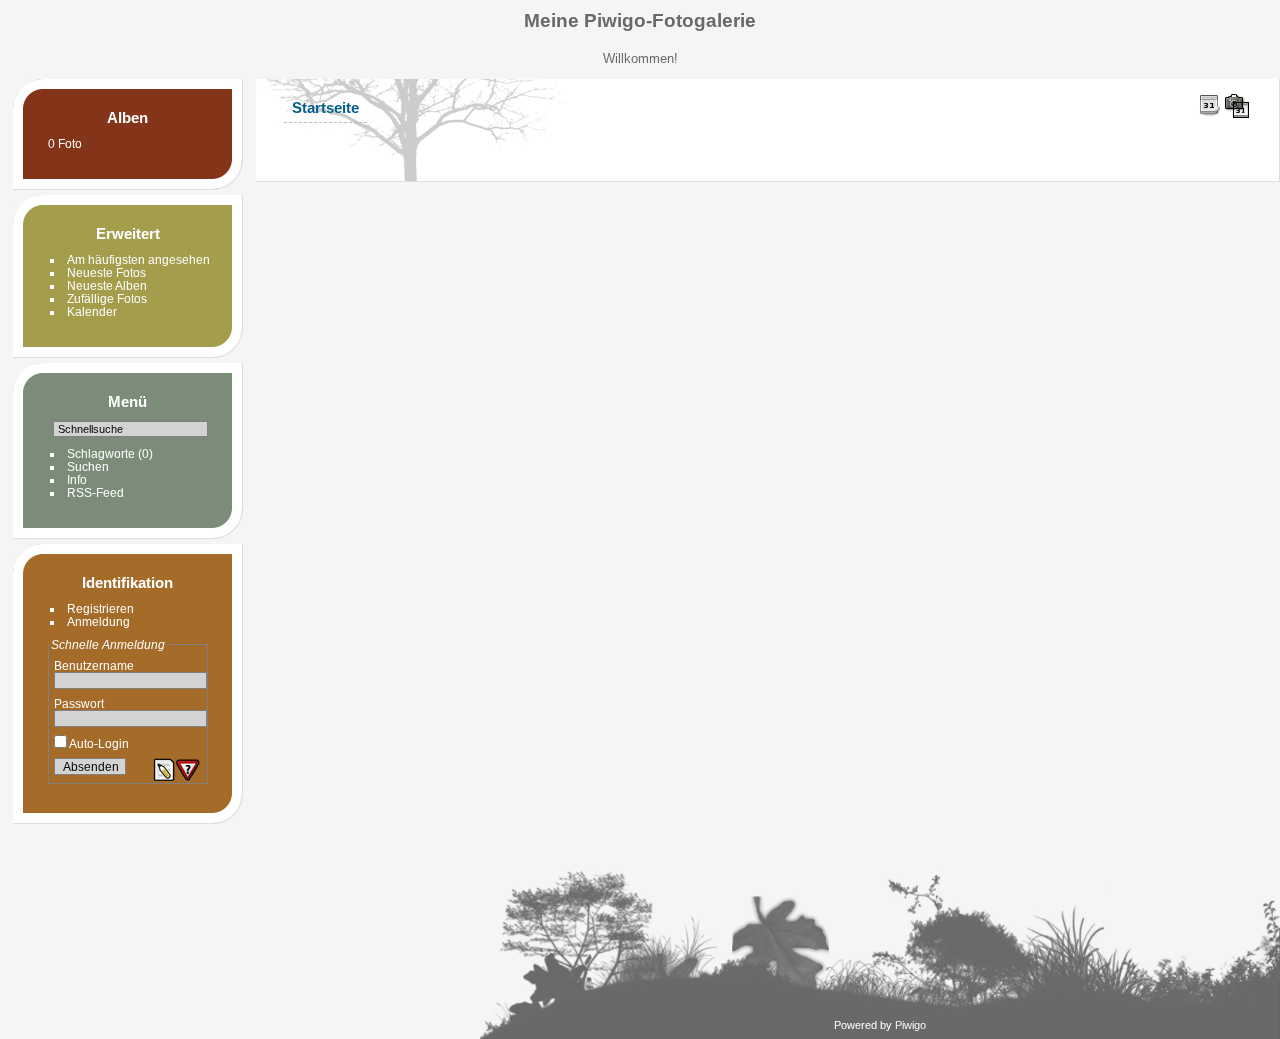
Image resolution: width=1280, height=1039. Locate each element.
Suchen (88, 466)
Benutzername (94, 665)
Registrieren (100, 608)
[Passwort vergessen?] (188, 770)
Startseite (325, 107)
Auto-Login (98, 743)
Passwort (79, 703)
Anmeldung (98, 621)
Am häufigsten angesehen (138, 259)
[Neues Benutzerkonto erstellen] (164, 770)
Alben (127, 117)
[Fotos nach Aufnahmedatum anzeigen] (1237, 106)
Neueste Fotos (106, 272)
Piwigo (910, 1025)
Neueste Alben (107, 285)
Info (77, 479)
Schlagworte (101, 453)
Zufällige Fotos (107, 298)
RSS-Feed (95, 492)
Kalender (92, 311)
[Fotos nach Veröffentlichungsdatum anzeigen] (1210, 105)
